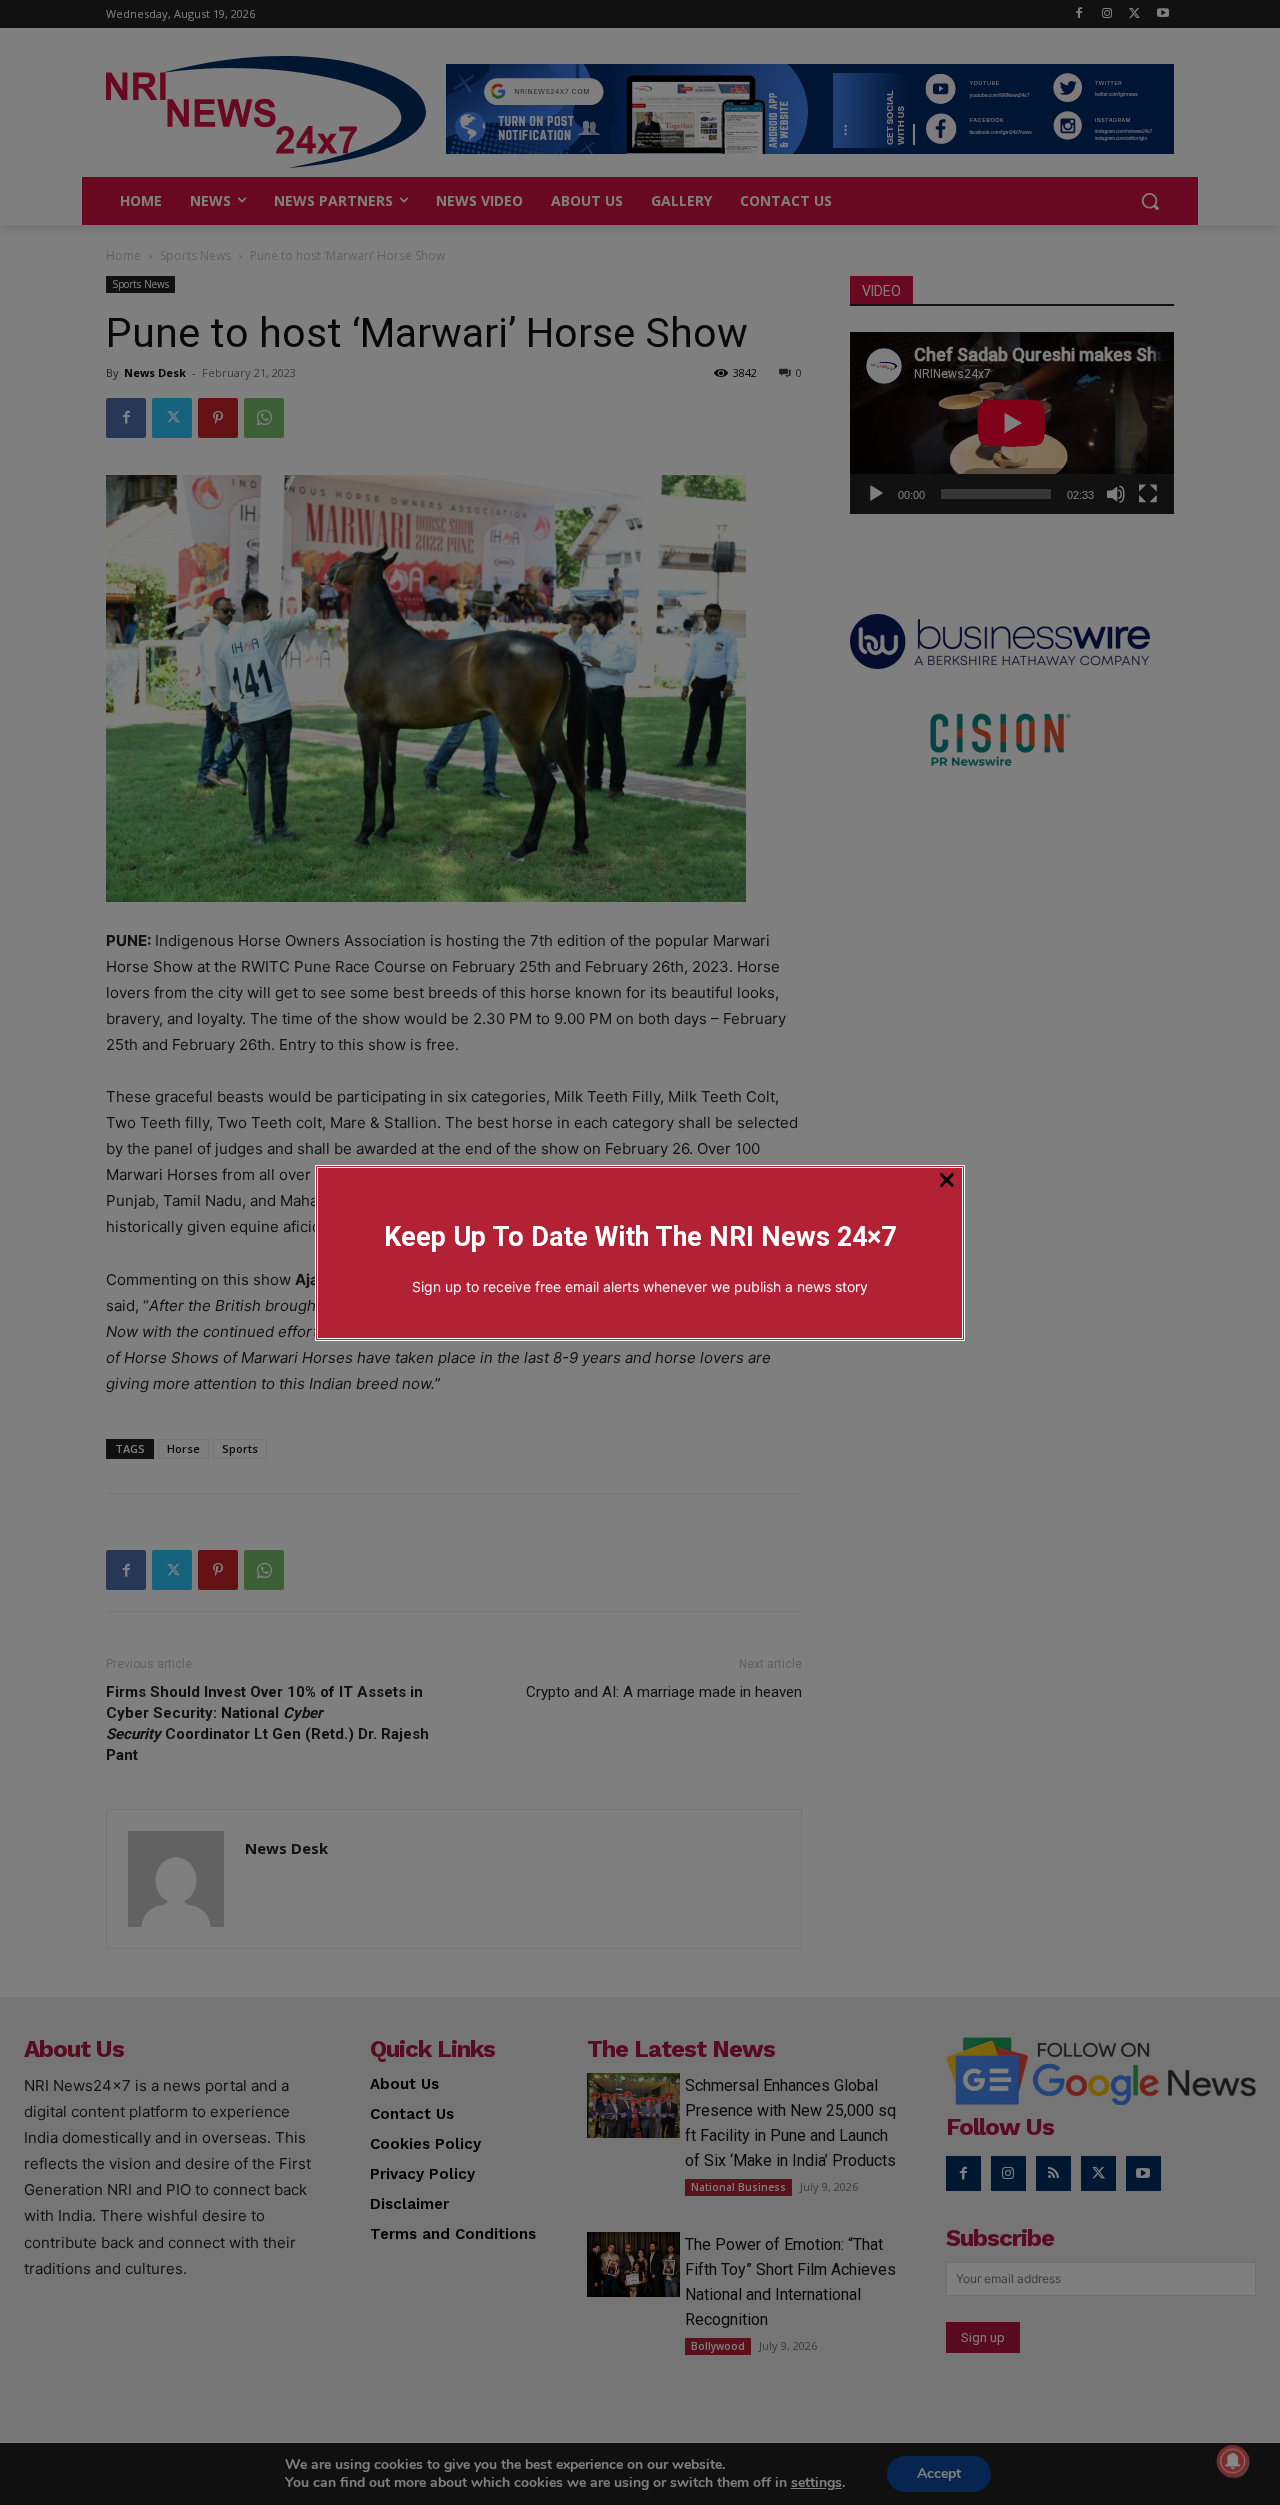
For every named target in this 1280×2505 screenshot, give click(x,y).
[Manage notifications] (1233, 2461)
